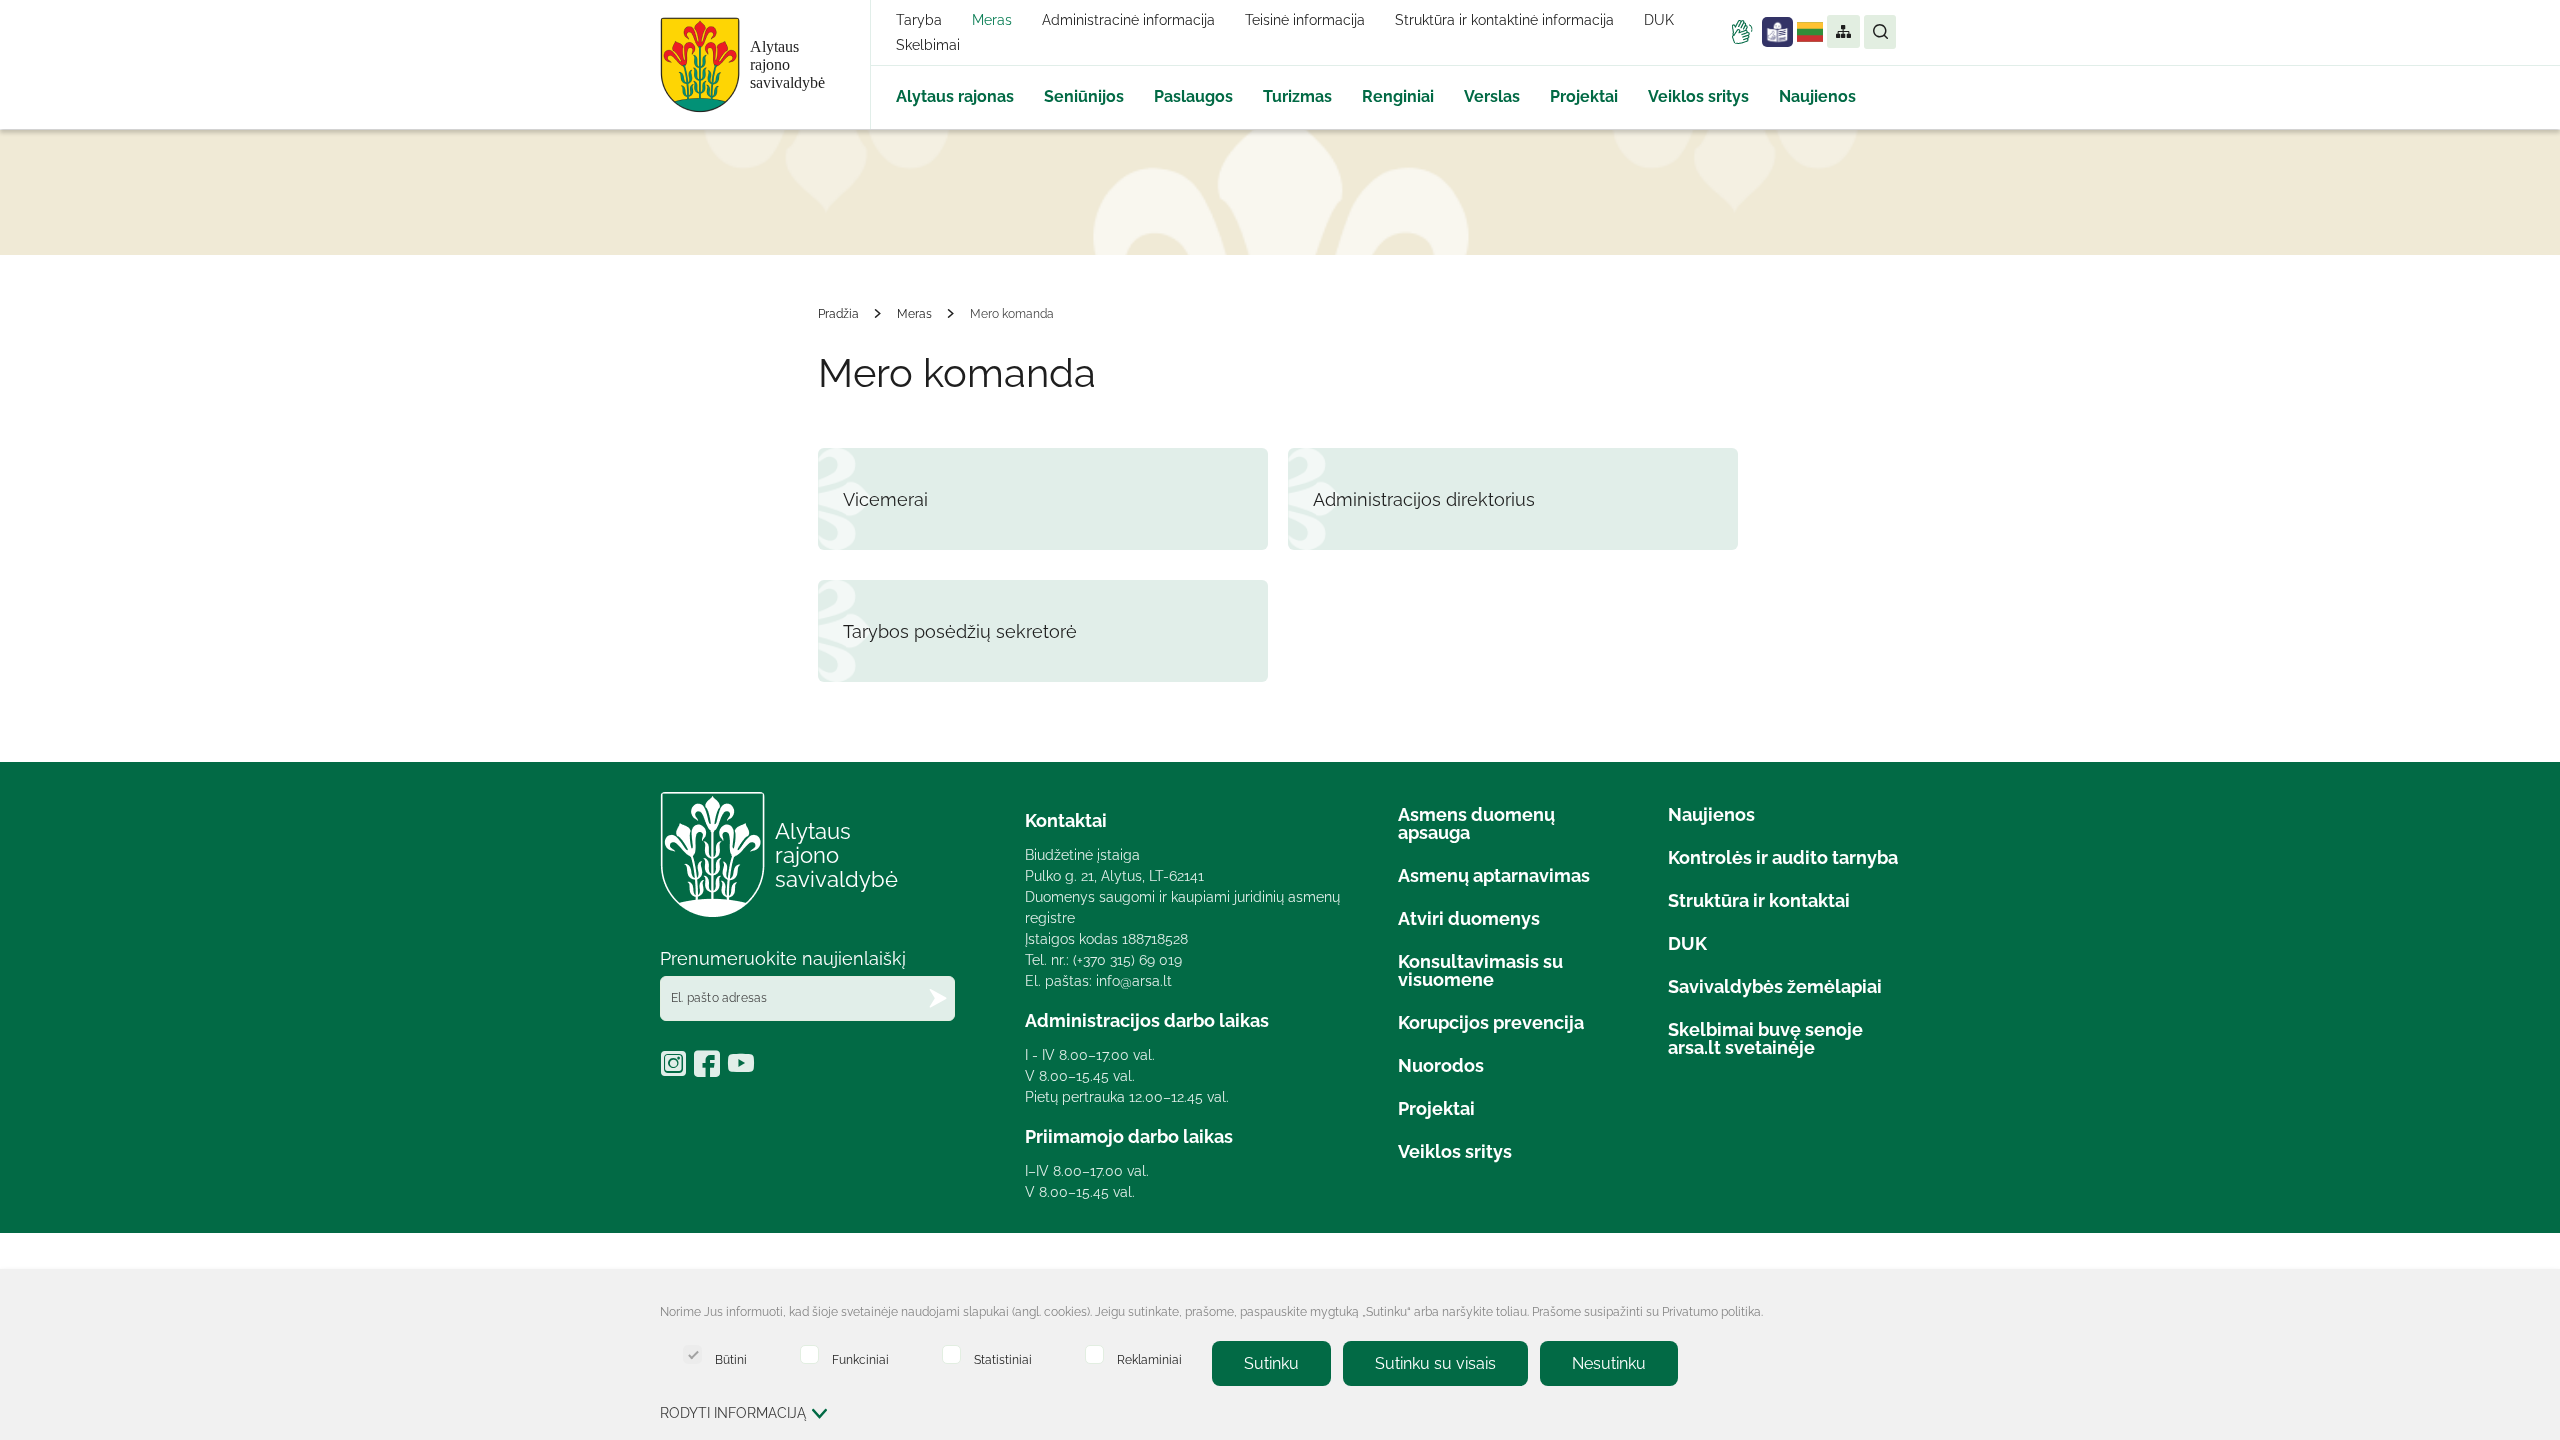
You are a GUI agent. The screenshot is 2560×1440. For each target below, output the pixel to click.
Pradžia (838, 314)
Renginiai (1398, 96)
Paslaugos (1193, 96)
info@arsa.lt (1134, 981)
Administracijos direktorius (1424, 499)
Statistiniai (1003, 1359)
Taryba (919, 20)
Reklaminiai (1149, 1359)
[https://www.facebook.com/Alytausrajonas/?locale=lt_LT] (711, 1070)
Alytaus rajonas (955, 96)
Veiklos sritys (1698, 96)
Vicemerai (885, 499)
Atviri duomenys (1469, 918)
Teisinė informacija (1305, 20)
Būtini (731, 1359)
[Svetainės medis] (1842, 32)
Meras (992, 20)
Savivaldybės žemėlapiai (1775, 986)
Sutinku (1271, 1363)
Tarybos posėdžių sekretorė (960, 631)
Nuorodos (1441, 1065)
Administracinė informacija (1128, 20)
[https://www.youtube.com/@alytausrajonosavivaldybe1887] (743, 1070)
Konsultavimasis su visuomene (1480, 970)
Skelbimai (928, 45)
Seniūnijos (1084, 96)
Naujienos (1817, 96)
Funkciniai (860, 1359)
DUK (1659, 20)
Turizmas (1297, 96)
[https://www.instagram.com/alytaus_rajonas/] (677, 1070)
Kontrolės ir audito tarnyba (1783, 857)
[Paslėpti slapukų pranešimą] (1880, 1314)
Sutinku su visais (1435, 1363)
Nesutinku (1609, 1363)
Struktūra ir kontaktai (1759, 900)
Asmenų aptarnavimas (1494, 875)
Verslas (1492, 96)
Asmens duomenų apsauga (1476, 823)
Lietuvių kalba (1810, 32)
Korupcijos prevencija (1491, 1022)
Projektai (1584, 96)
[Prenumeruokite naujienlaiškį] (938, 998)
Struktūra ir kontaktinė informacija (1504, 20)
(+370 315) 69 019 (1127, 960)
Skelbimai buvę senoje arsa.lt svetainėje (1765, 1038)
